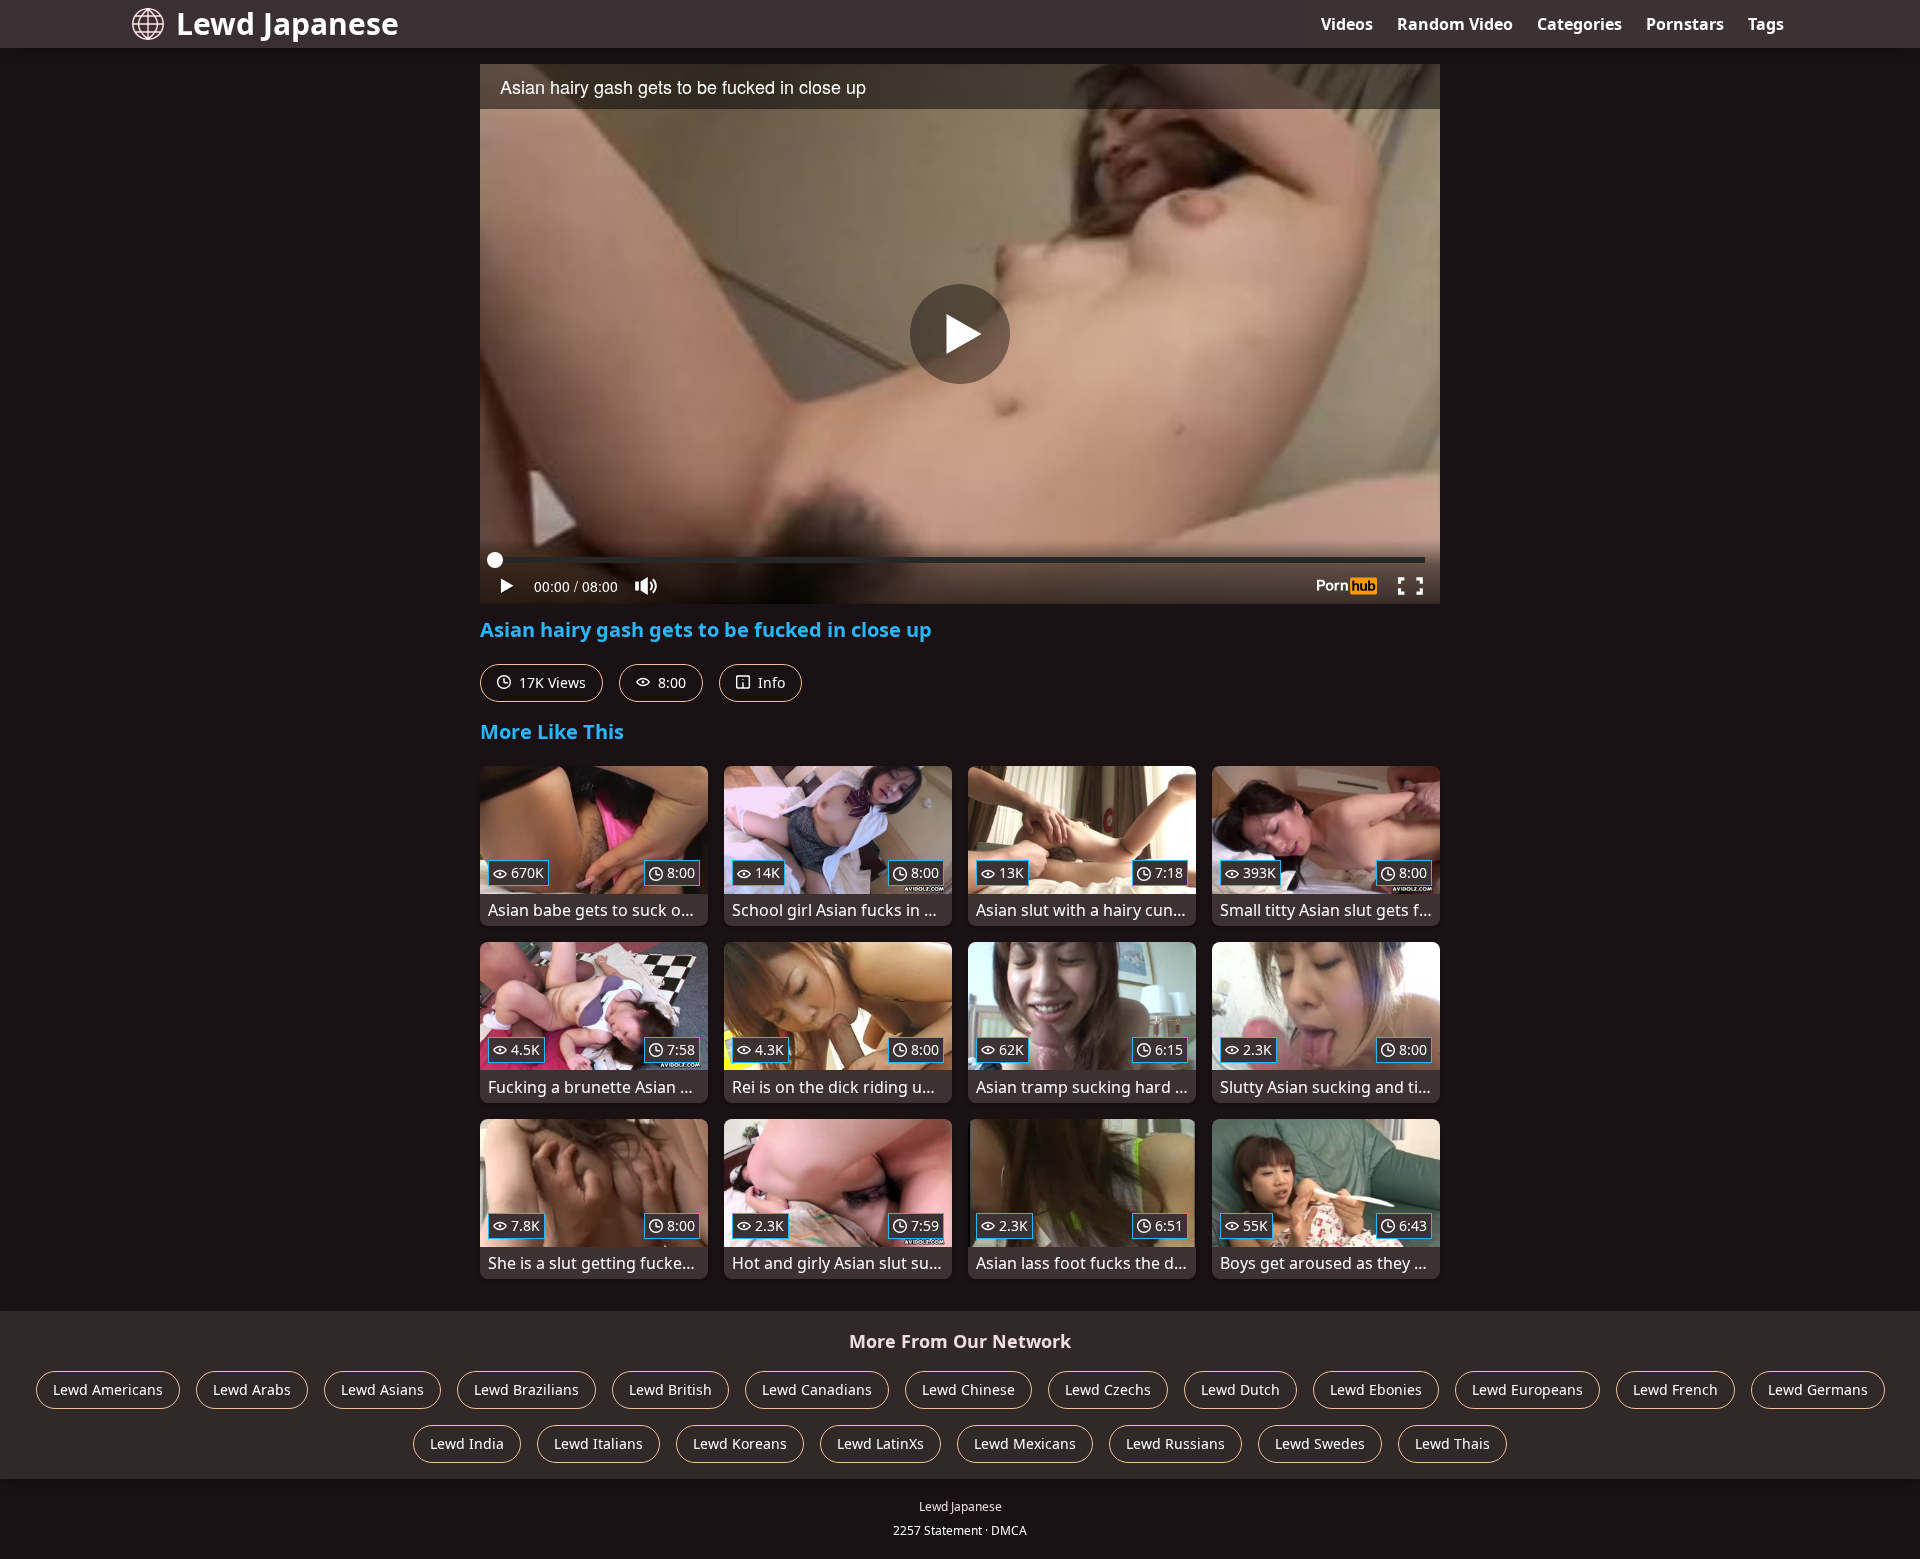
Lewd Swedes (1320, 1443)
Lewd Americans (108, 1389)
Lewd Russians (1175, 1443)
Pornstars (1685, 24)
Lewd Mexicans (1025, 1443)
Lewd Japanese (287, 23)
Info (769, 682)
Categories (1579, 24)
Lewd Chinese (968, 1389)
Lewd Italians (598, 1443)
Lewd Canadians (817, 1389)
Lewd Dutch (1240, 1389)
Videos (1347, 24)
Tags (1766, 24)
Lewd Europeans (1527, 1389)
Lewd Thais (1452, 1443)
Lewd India (467, 1443)
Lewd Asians (382, 1389)
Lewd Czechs (1108, 1389)
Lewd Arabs (252, 1389)
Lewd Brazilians (526, 1389)
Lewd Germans (1818, 1389)
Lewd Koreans (740, 1443)
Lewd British (670, 1389)
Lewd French (1675, 1389)
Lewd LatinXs (880, 1443)
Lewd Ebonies (1376, 1389)
